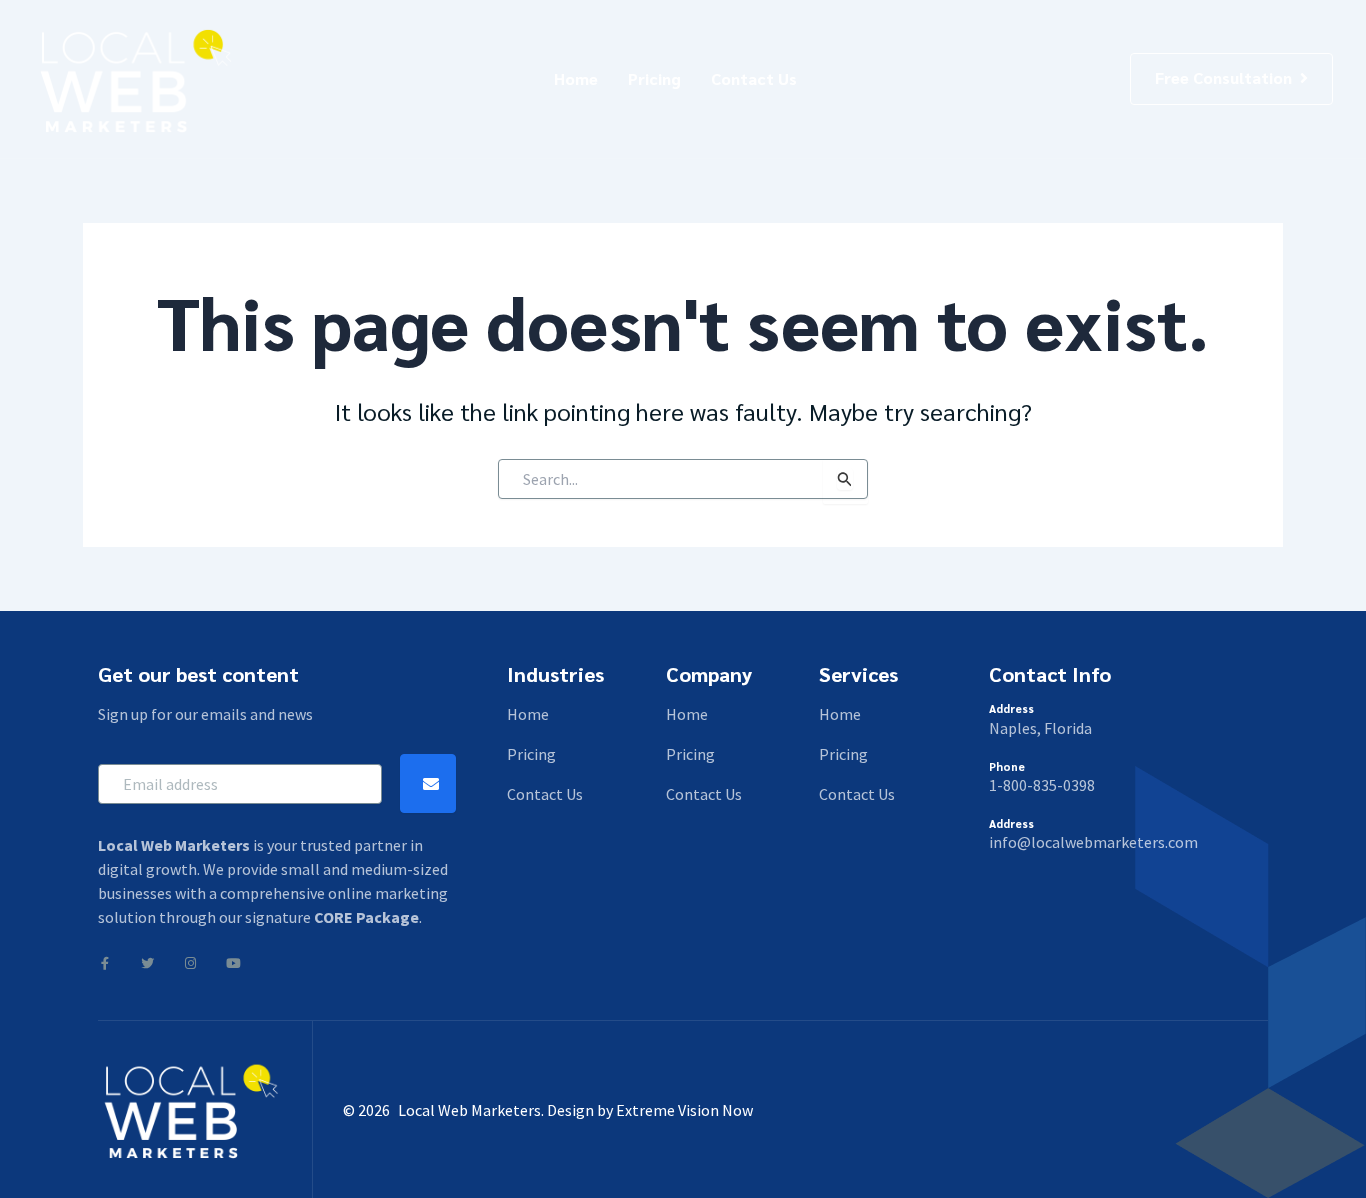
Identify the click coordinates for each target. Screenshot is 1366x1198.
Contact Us (754, 78)
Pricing (654, 78)
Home (576, 78)
